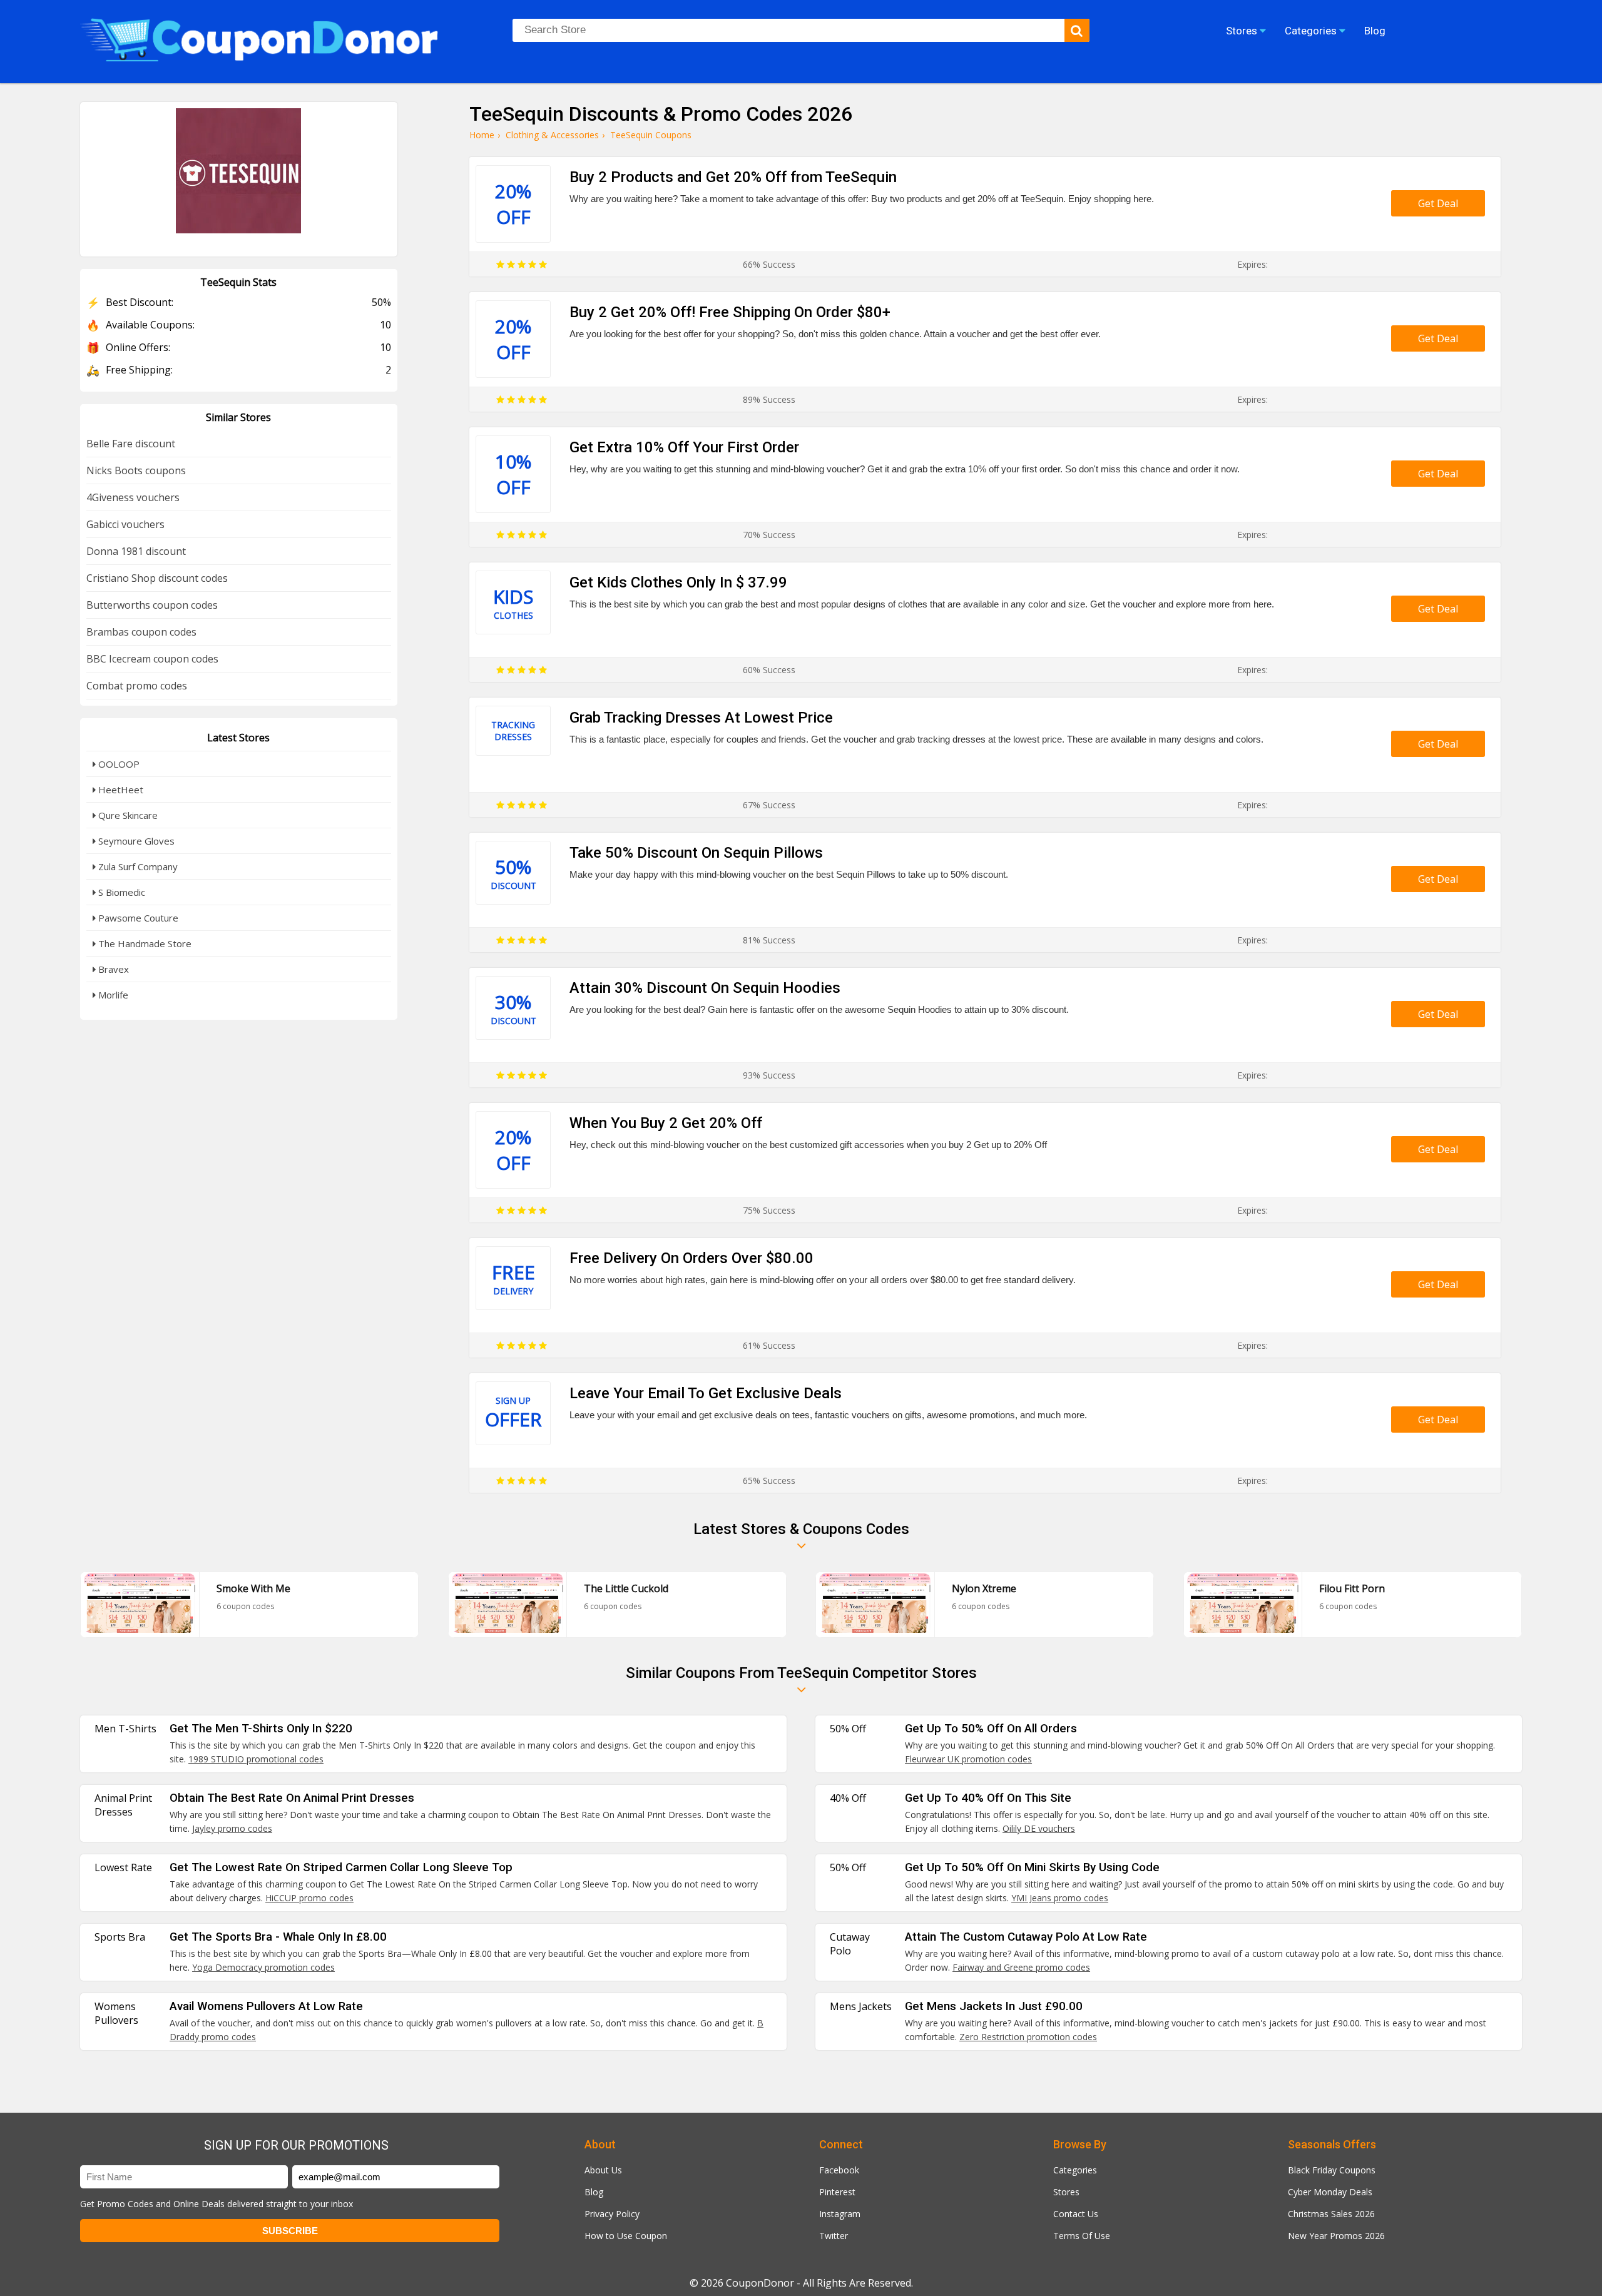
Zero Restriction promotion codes (1028, 2037)
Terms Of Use (1082, 2236)
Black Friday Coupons (1332, 2170)
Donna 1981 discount (136, 551)
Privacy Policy (612, 2214)
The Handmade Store (144, 943)
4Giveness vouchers (133, 497)
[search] (1077, 30)
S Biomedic (120, 892)
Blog (594, 2192)
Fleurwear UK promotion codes (968, 1759)
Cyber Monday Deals (1330, 2192)
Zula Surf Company (137, 866)
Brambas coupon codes (141, 632)
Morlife (112, 995)
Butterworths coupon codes (152, 605)
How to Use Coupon (626, 2236)
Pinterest (837, 2192)
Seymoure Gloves (135, 841)
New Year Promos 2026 (1336, 2236)
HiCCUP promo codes (309, 1898)
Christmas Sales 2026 (1331, 2214)
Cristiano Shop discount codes (157, 578)
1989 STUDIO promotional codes (256, 1759)
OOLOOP (118, 764)
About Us (603, 2170)
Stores (1066, 2192)
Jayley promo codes (232, 1828)
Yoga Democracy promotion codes (263, 1967)
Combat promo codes (137, 686)
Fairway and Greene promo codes (1021, 1967)
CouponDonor (760, 2283)
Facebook (839, 2170)
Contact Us (1076, 2214)
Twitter (834, 2236)
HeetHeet (120, 790)
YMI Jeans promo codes (1060, 1898)
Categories (1075, 2170)
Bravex (112, 969)
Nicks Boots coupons (136, 470)
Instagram (840, 2214)
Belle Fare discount (131, 444)
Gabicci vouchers (125, 524)
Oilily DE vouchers (1039, 1828)
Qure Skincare (127, 815)
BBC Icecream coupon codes (152, 659)
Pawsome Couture (137, 918)
